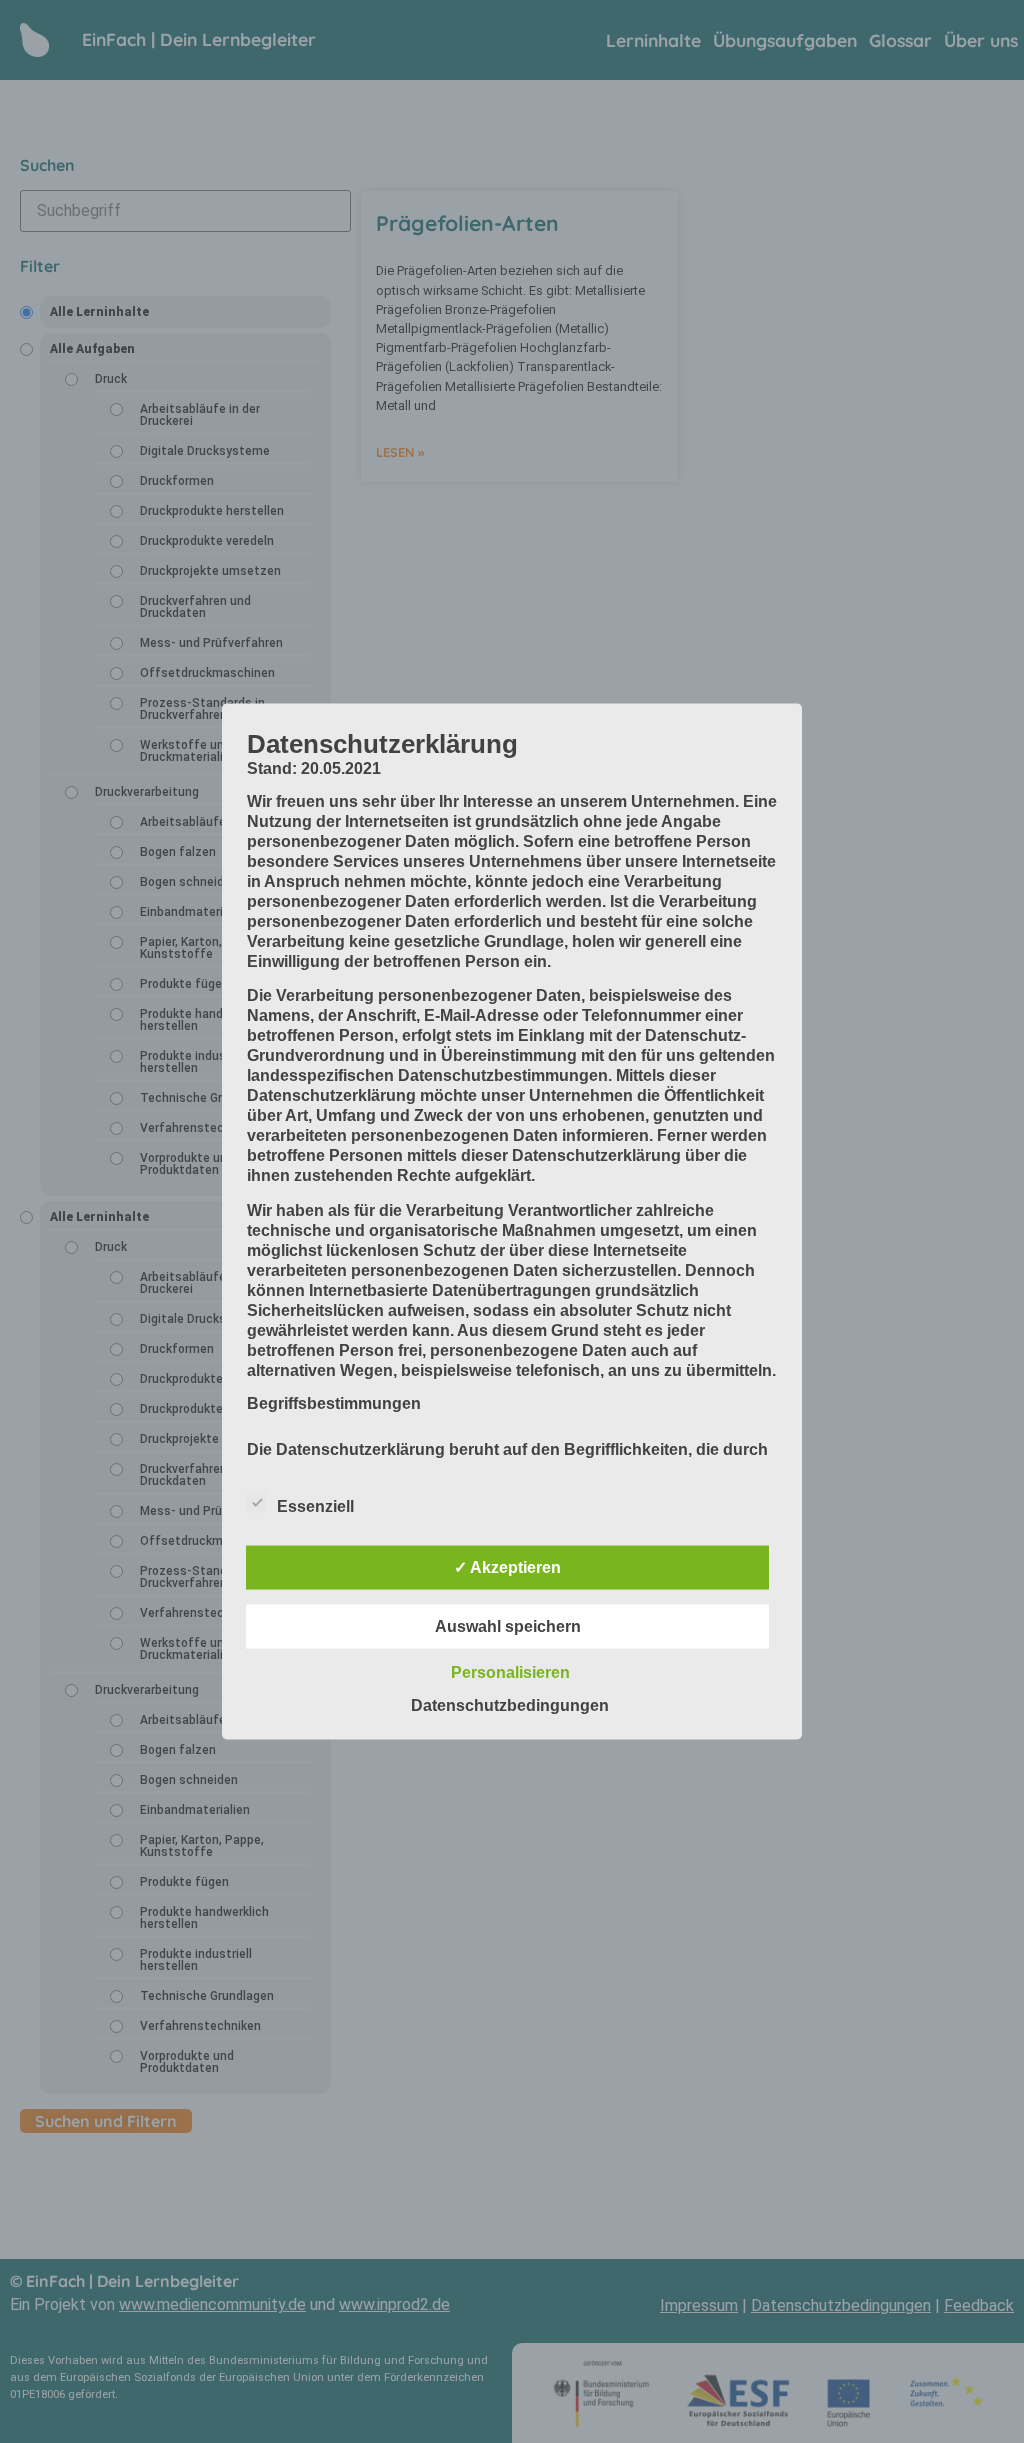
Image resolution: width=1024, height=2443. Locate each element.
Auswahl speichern (508, 1626)
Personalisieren (510, 1672)
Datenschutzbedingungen (510, 1705)
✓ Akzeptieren (507, 1567)
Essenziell (315, 1506)
